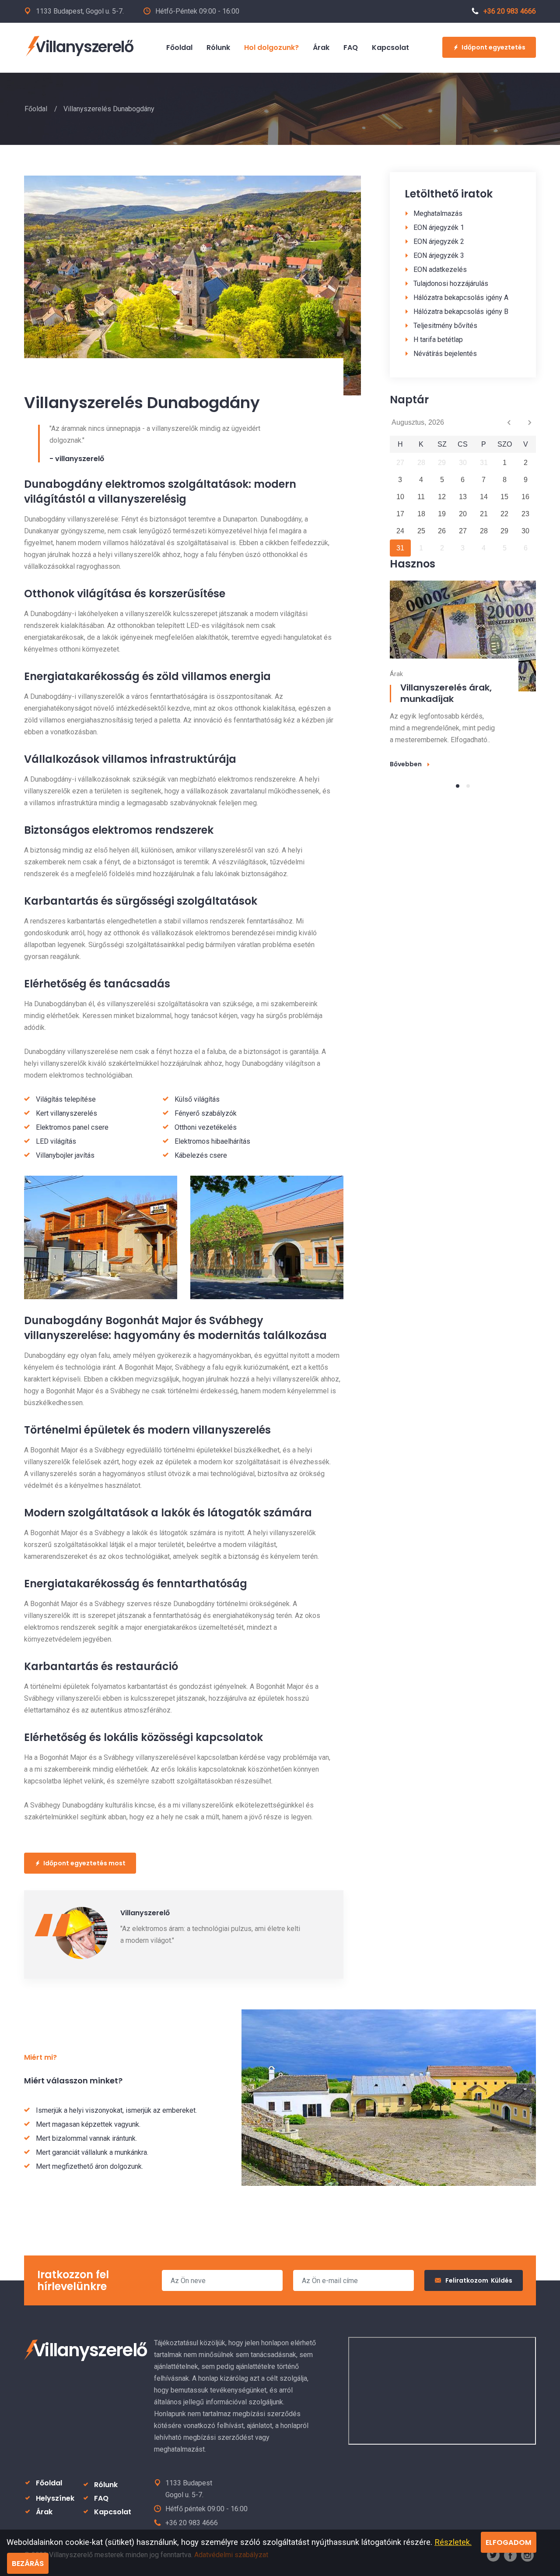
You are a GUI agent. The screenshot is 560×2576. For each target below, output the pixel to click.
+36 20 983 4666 (510, 11)
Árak (44, 2512)
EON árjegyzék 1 (439, 227)
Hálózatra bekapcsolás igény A (461, 298)
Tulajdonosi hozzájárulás (451, 284)
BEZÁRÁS (28, 2564)
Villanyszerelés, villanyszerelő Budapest (454, 693)
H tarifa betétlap (438, 340)
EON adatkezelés (440, 270)
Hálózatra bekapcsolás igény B (461, 312)
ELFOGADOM (509, 2543)
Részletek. (453, 2542)
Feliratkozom (479, 2280)
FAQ (101, 2498)
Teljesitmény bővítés (445, 326)
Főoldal (36, 109)
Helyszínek (55, 2498)
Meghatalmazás (438, 213)
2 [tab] (468, 786)
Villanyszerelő (84, 47)
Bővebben (406, 764)
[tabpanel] (463, 674)
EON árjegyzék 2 (439, 241)
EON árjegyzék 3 (439, 255)
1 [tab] (458, 786)
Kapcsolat (113, 2512)
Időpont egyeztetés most (84, 1863)
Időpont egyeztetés (493, 47)
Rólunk (106, 2485)
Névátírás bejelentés (445, 354)
